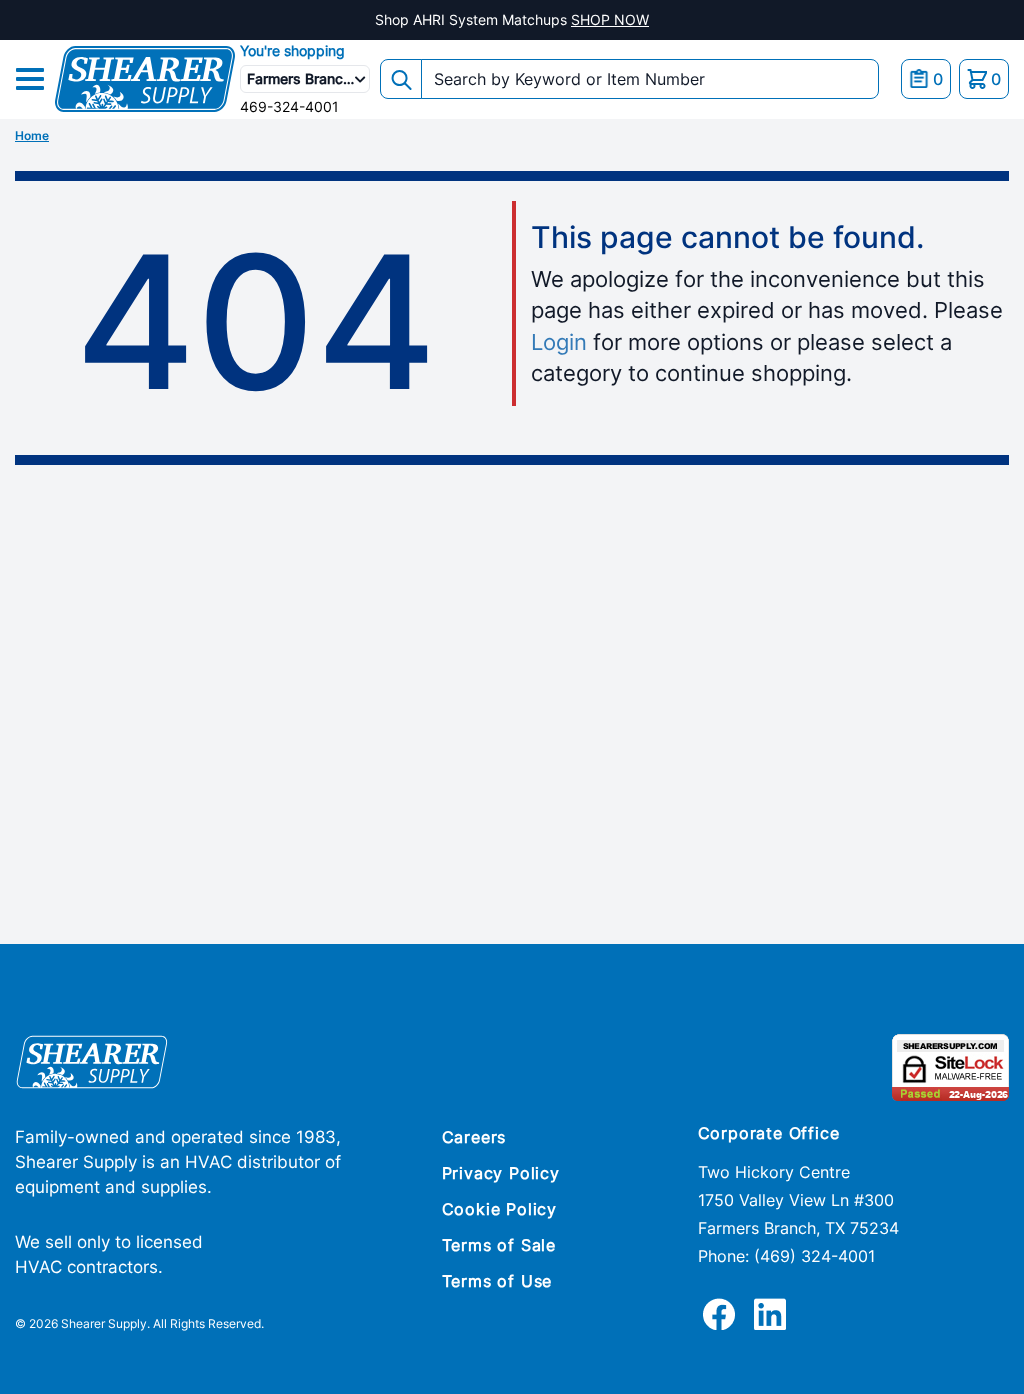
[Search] (401, 79)
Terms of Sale (499, 1245)
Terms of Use (497, 1281)
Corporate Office (769, 1133)
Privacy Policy (501, 1173)
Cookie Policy (499, 1209)
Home (32, 135)
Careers (474, 1137)
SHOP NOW (610, 19)
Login (559, 342)
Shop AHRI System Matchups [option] (512, 19)
